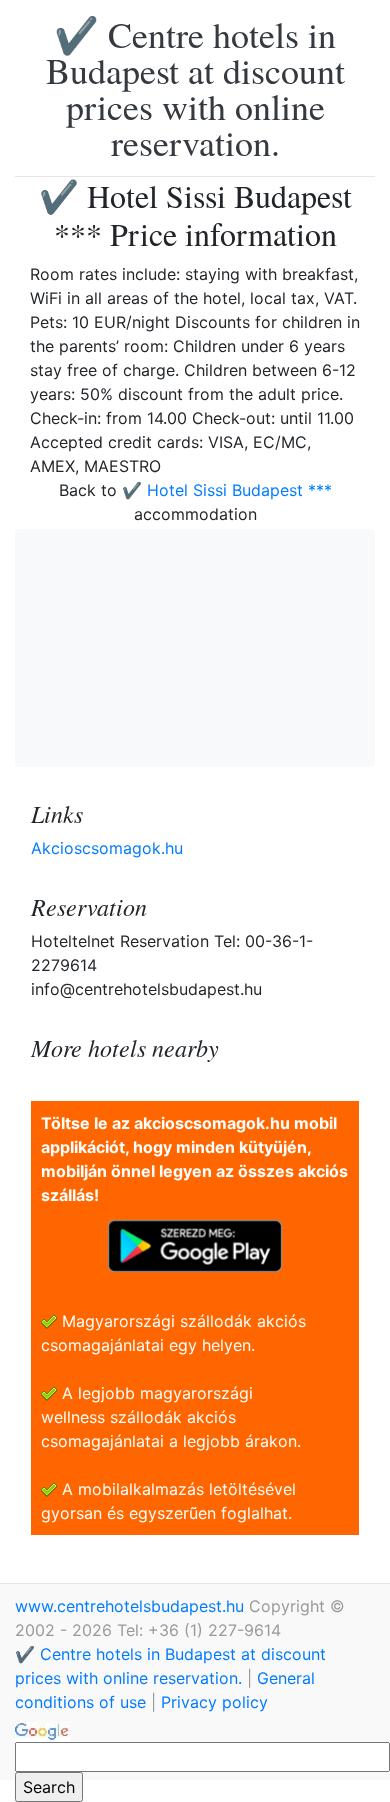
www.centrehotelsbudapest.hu (132, 1606)
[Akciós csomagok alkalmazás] (195, 1244)
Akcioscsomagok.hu (107, 848)
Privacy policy (214, 1702)
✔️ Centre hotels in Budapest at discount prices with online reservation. (195, 88)
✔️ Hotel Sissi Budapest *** (227, 490)
